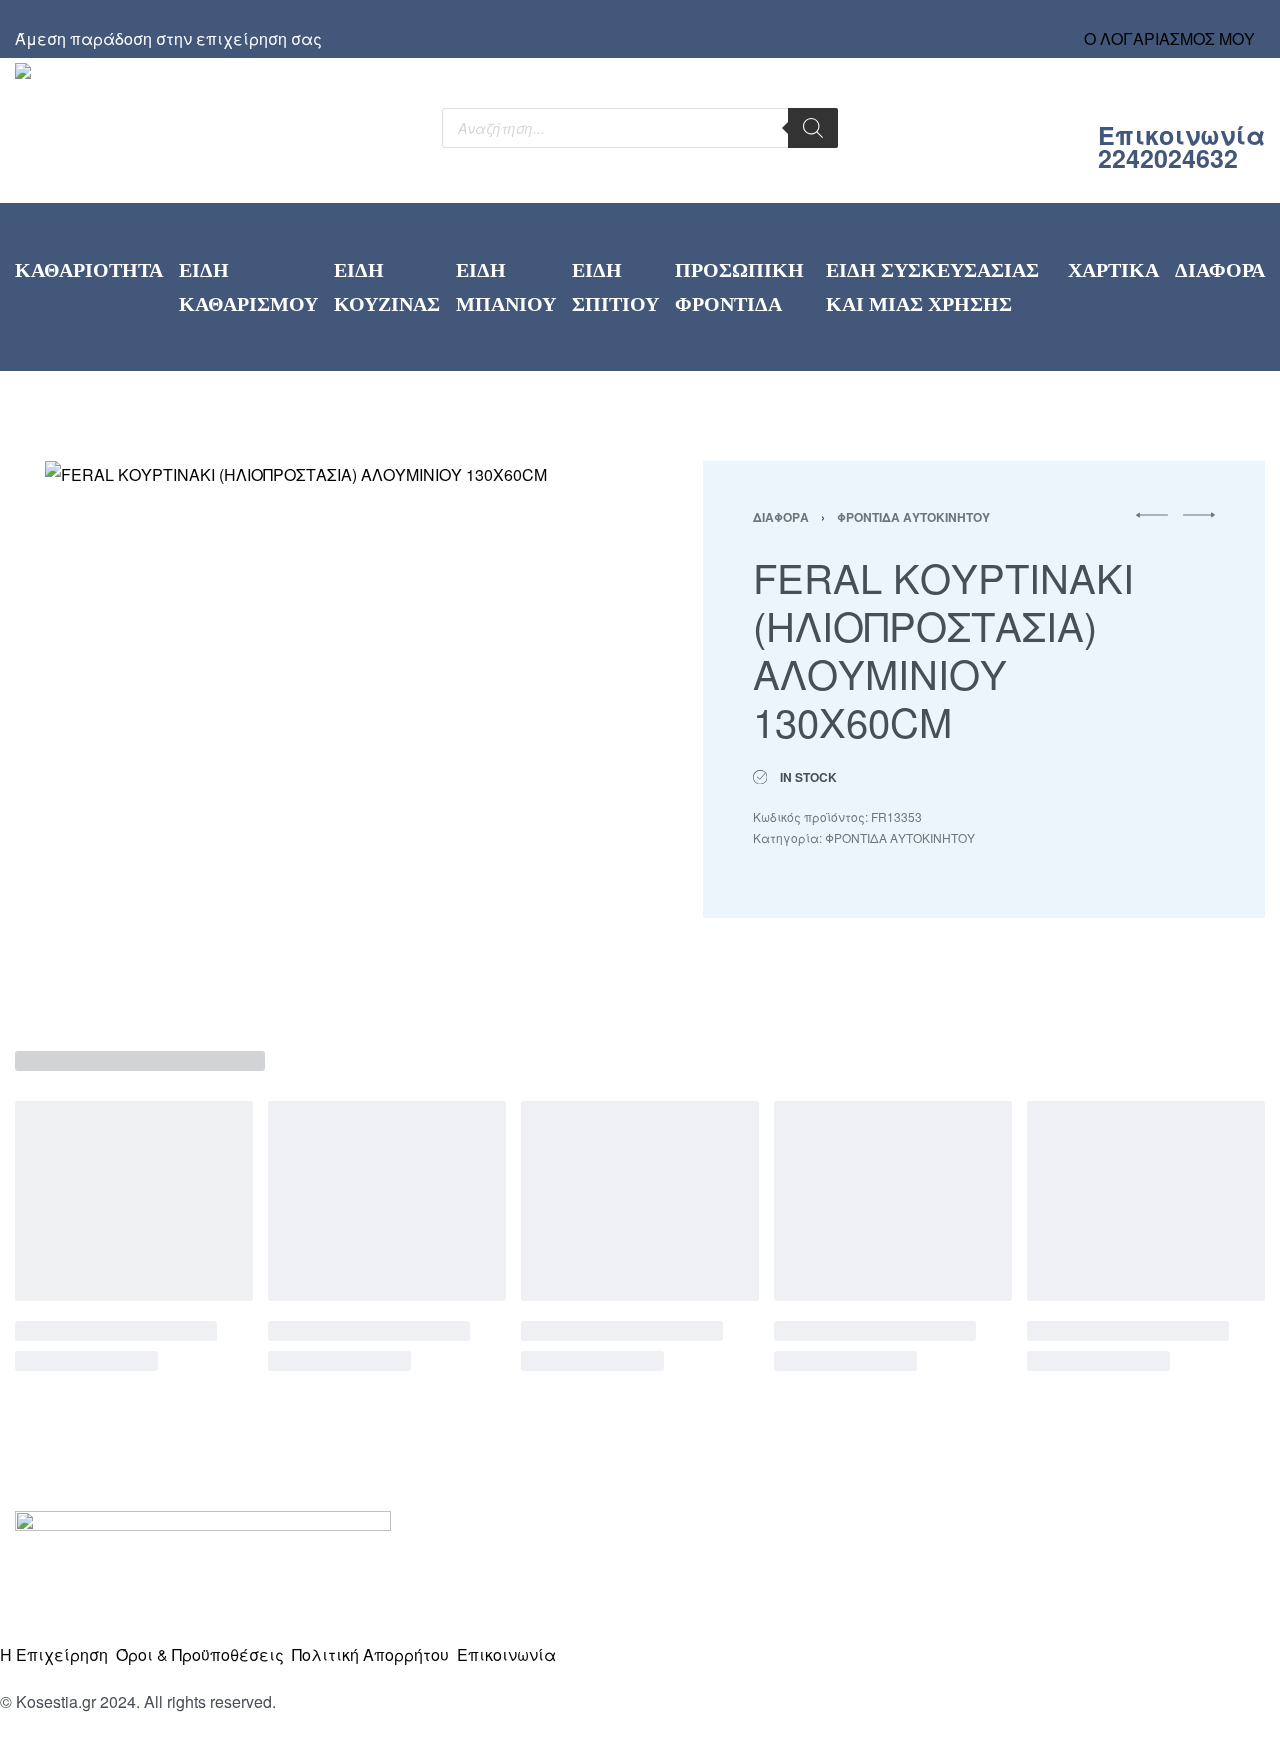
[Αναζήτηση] (813, 128)
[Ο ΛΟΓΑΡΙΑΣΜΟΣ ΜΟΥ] (1170, 20)
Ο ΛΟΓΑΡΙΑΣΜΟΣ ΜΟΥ (1169, 38)
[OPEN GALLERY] (315, 731)
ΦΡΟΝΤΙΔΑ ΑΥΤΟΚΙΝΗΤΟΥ (913, 517)
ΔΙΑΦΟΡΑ (781, 517)
